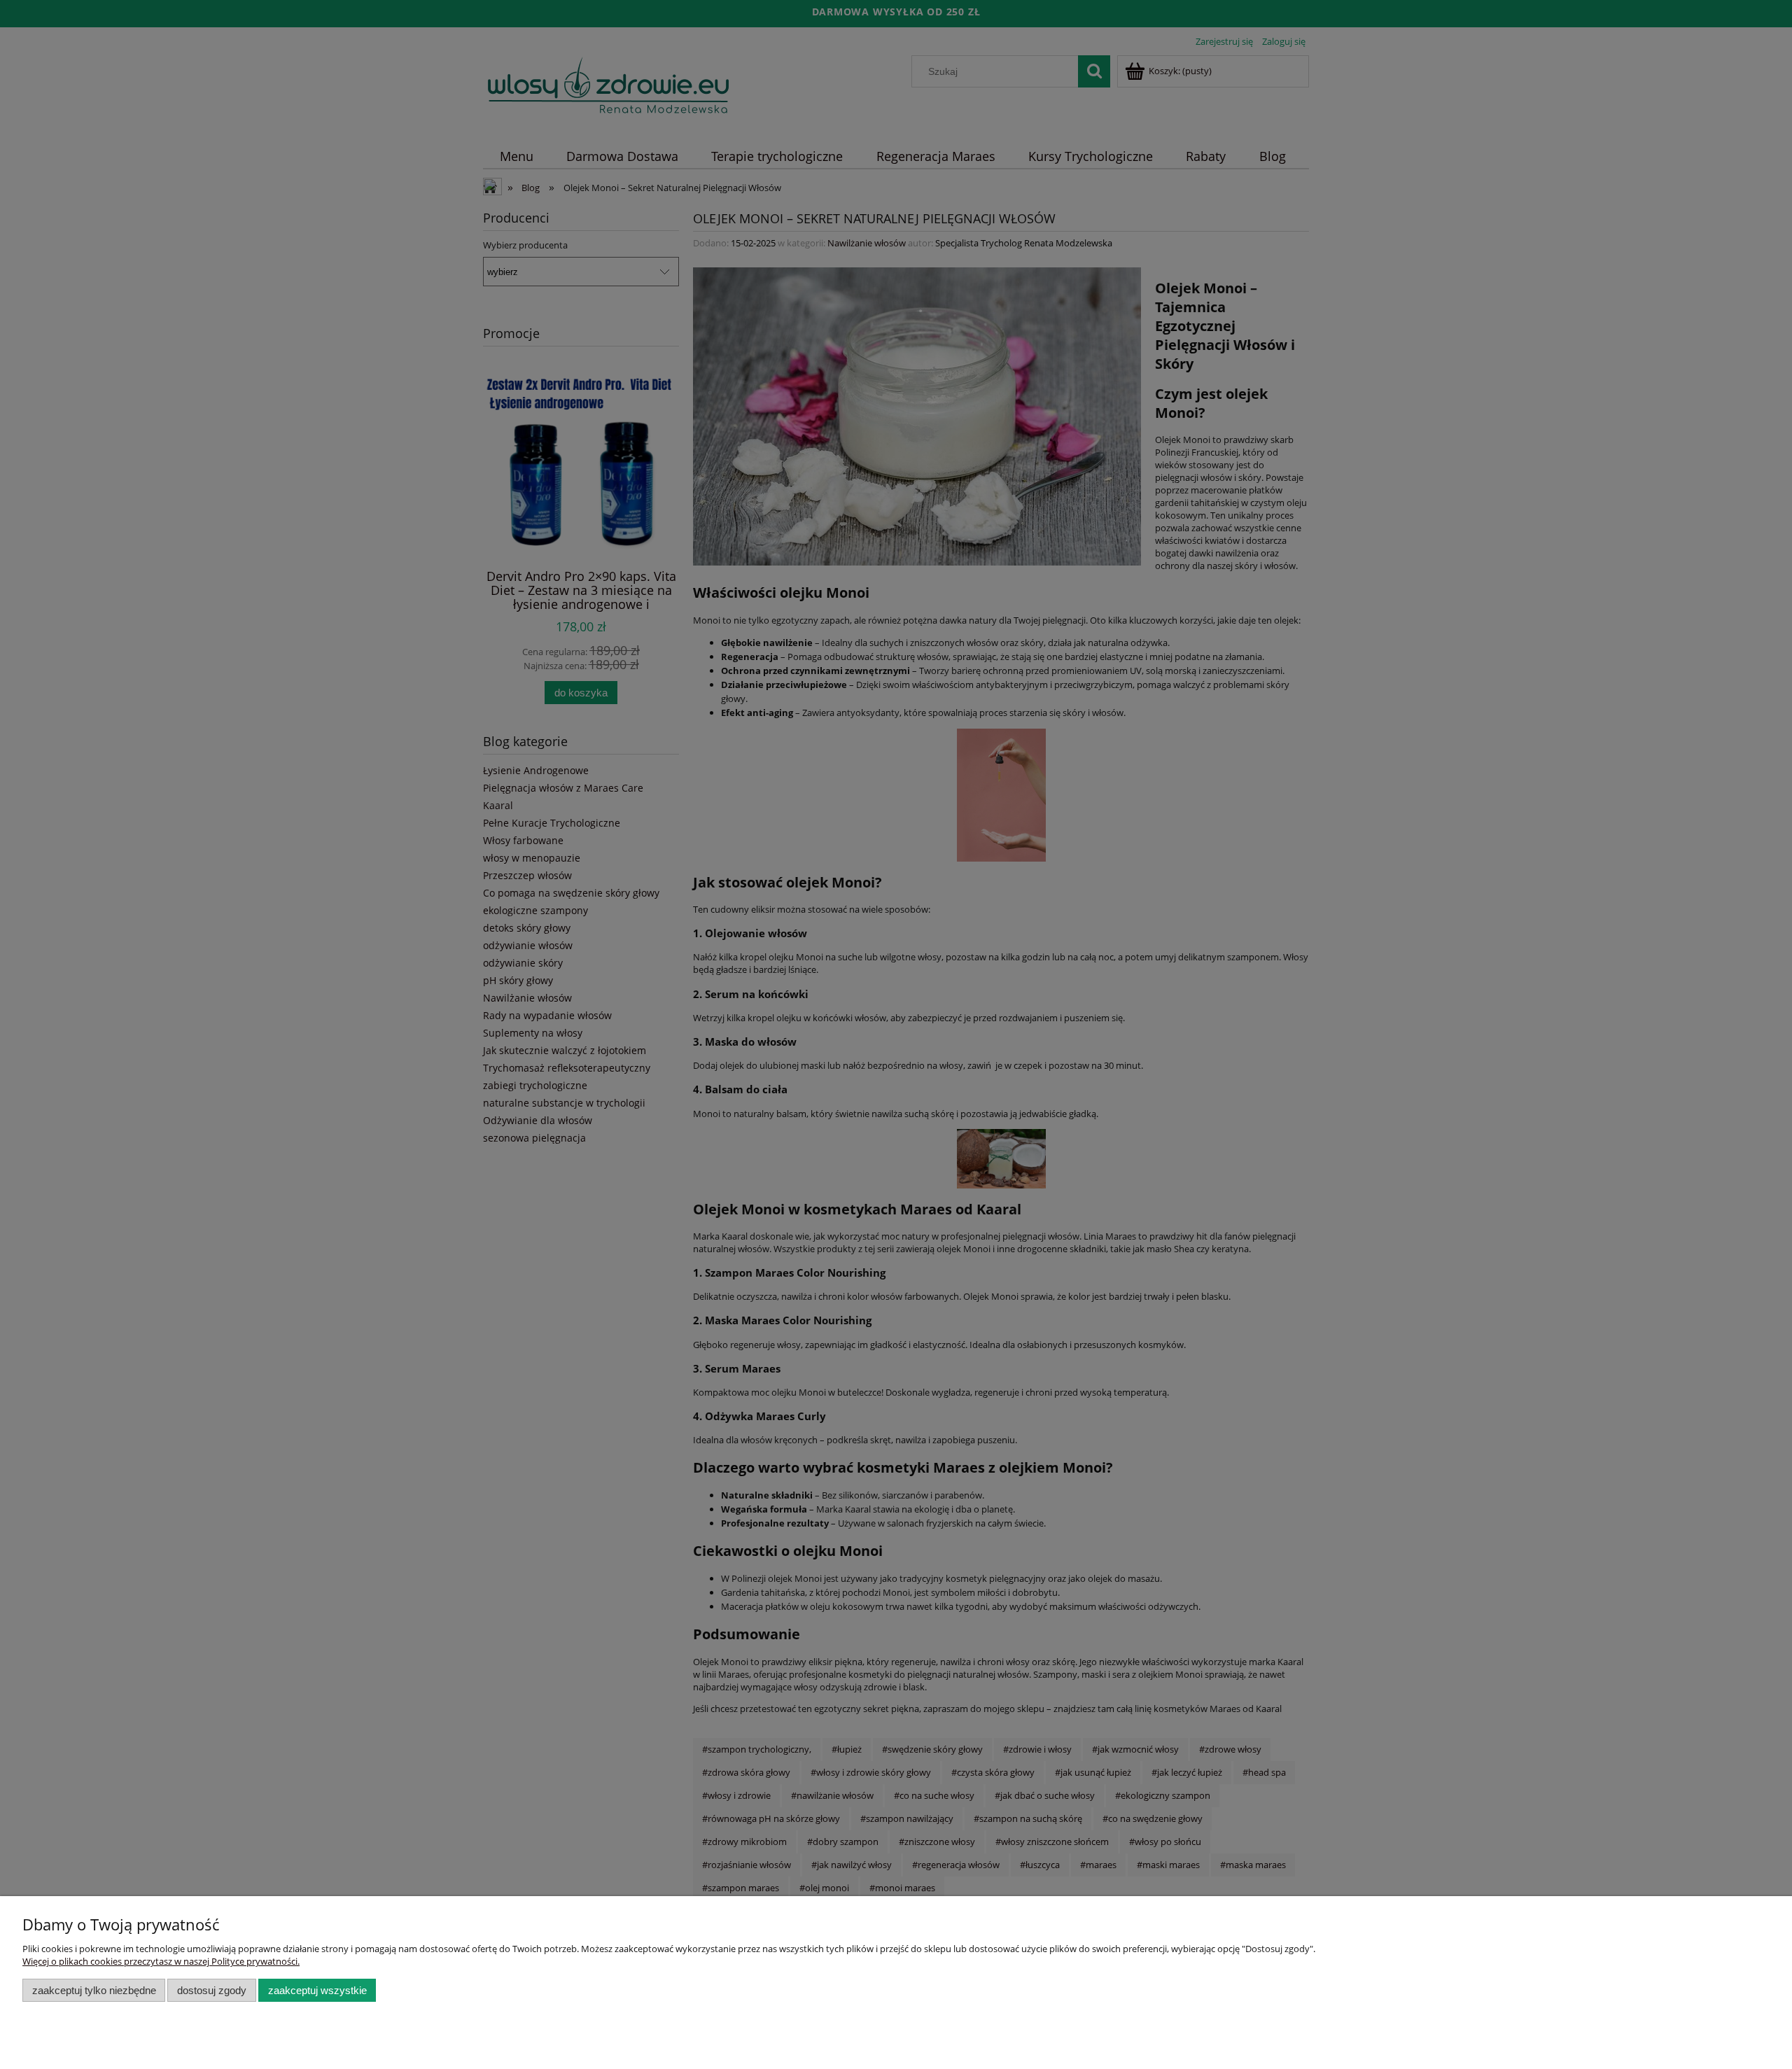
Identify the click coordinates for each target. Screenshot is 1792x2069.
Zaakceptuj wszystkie (317, 1990)
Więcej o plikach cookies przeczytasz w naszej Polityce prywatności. (161, 1961)
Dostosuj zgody (212, 1990)
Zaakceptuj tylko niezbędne (94, 1990)
